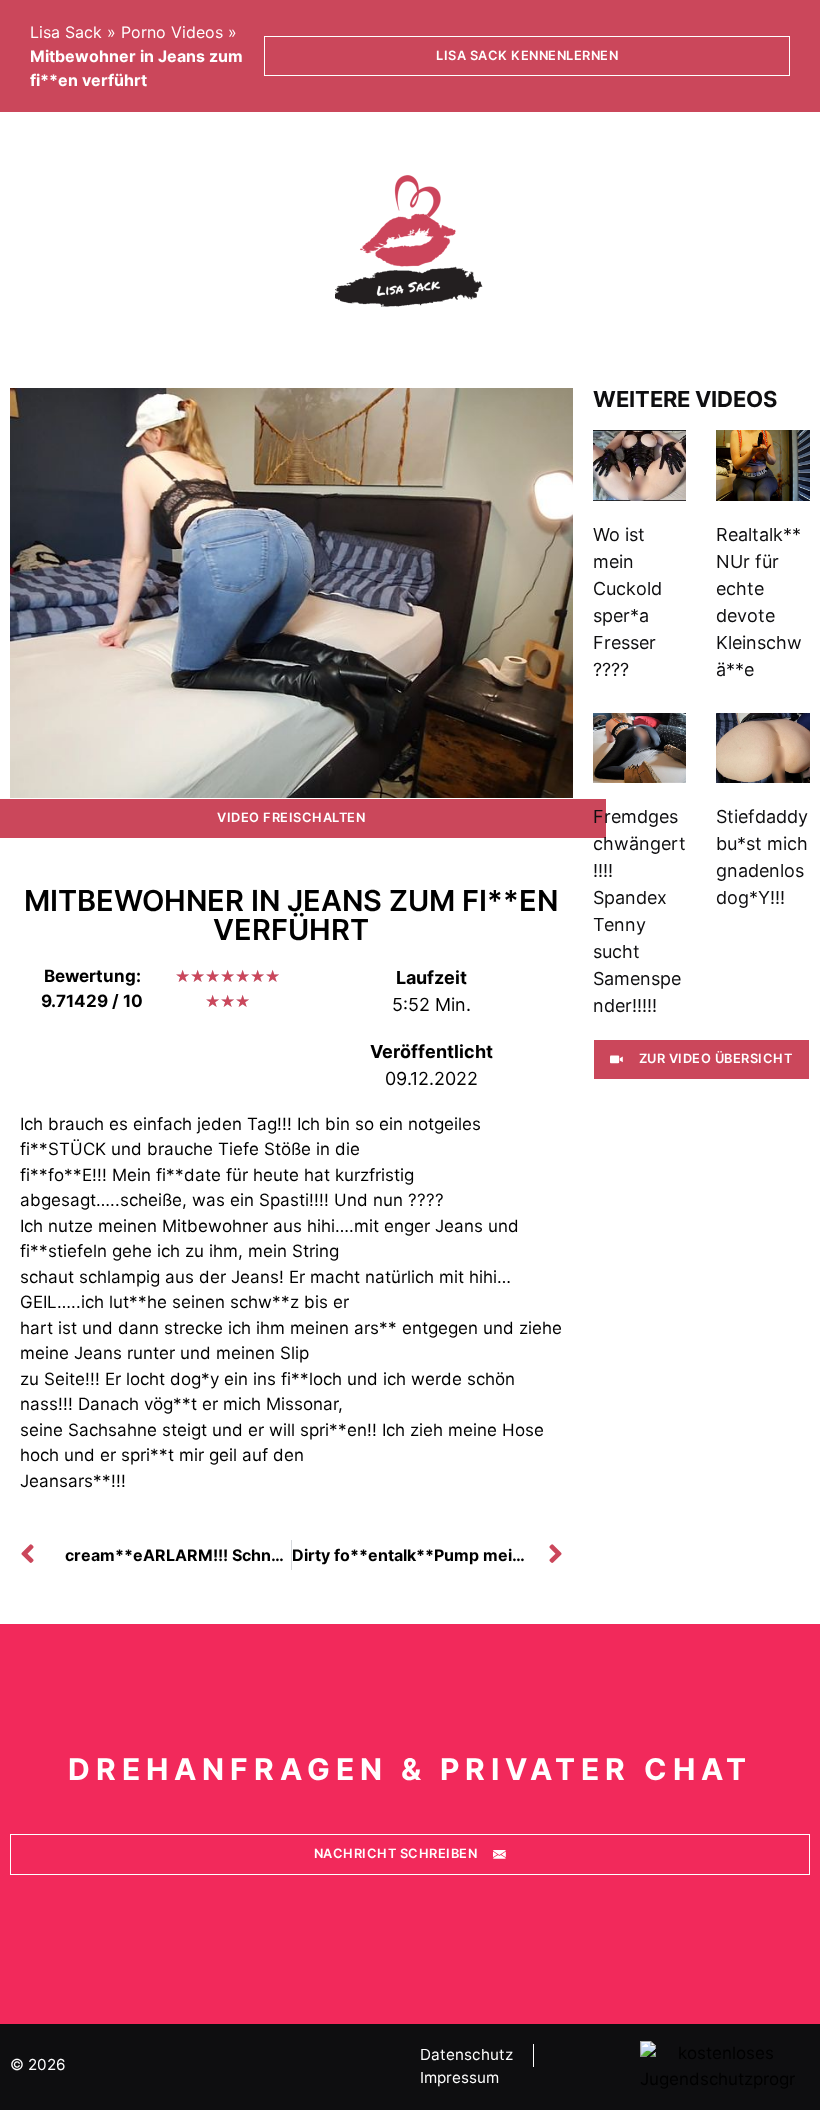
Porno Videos (172, 32)
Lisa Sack (66, 32)
